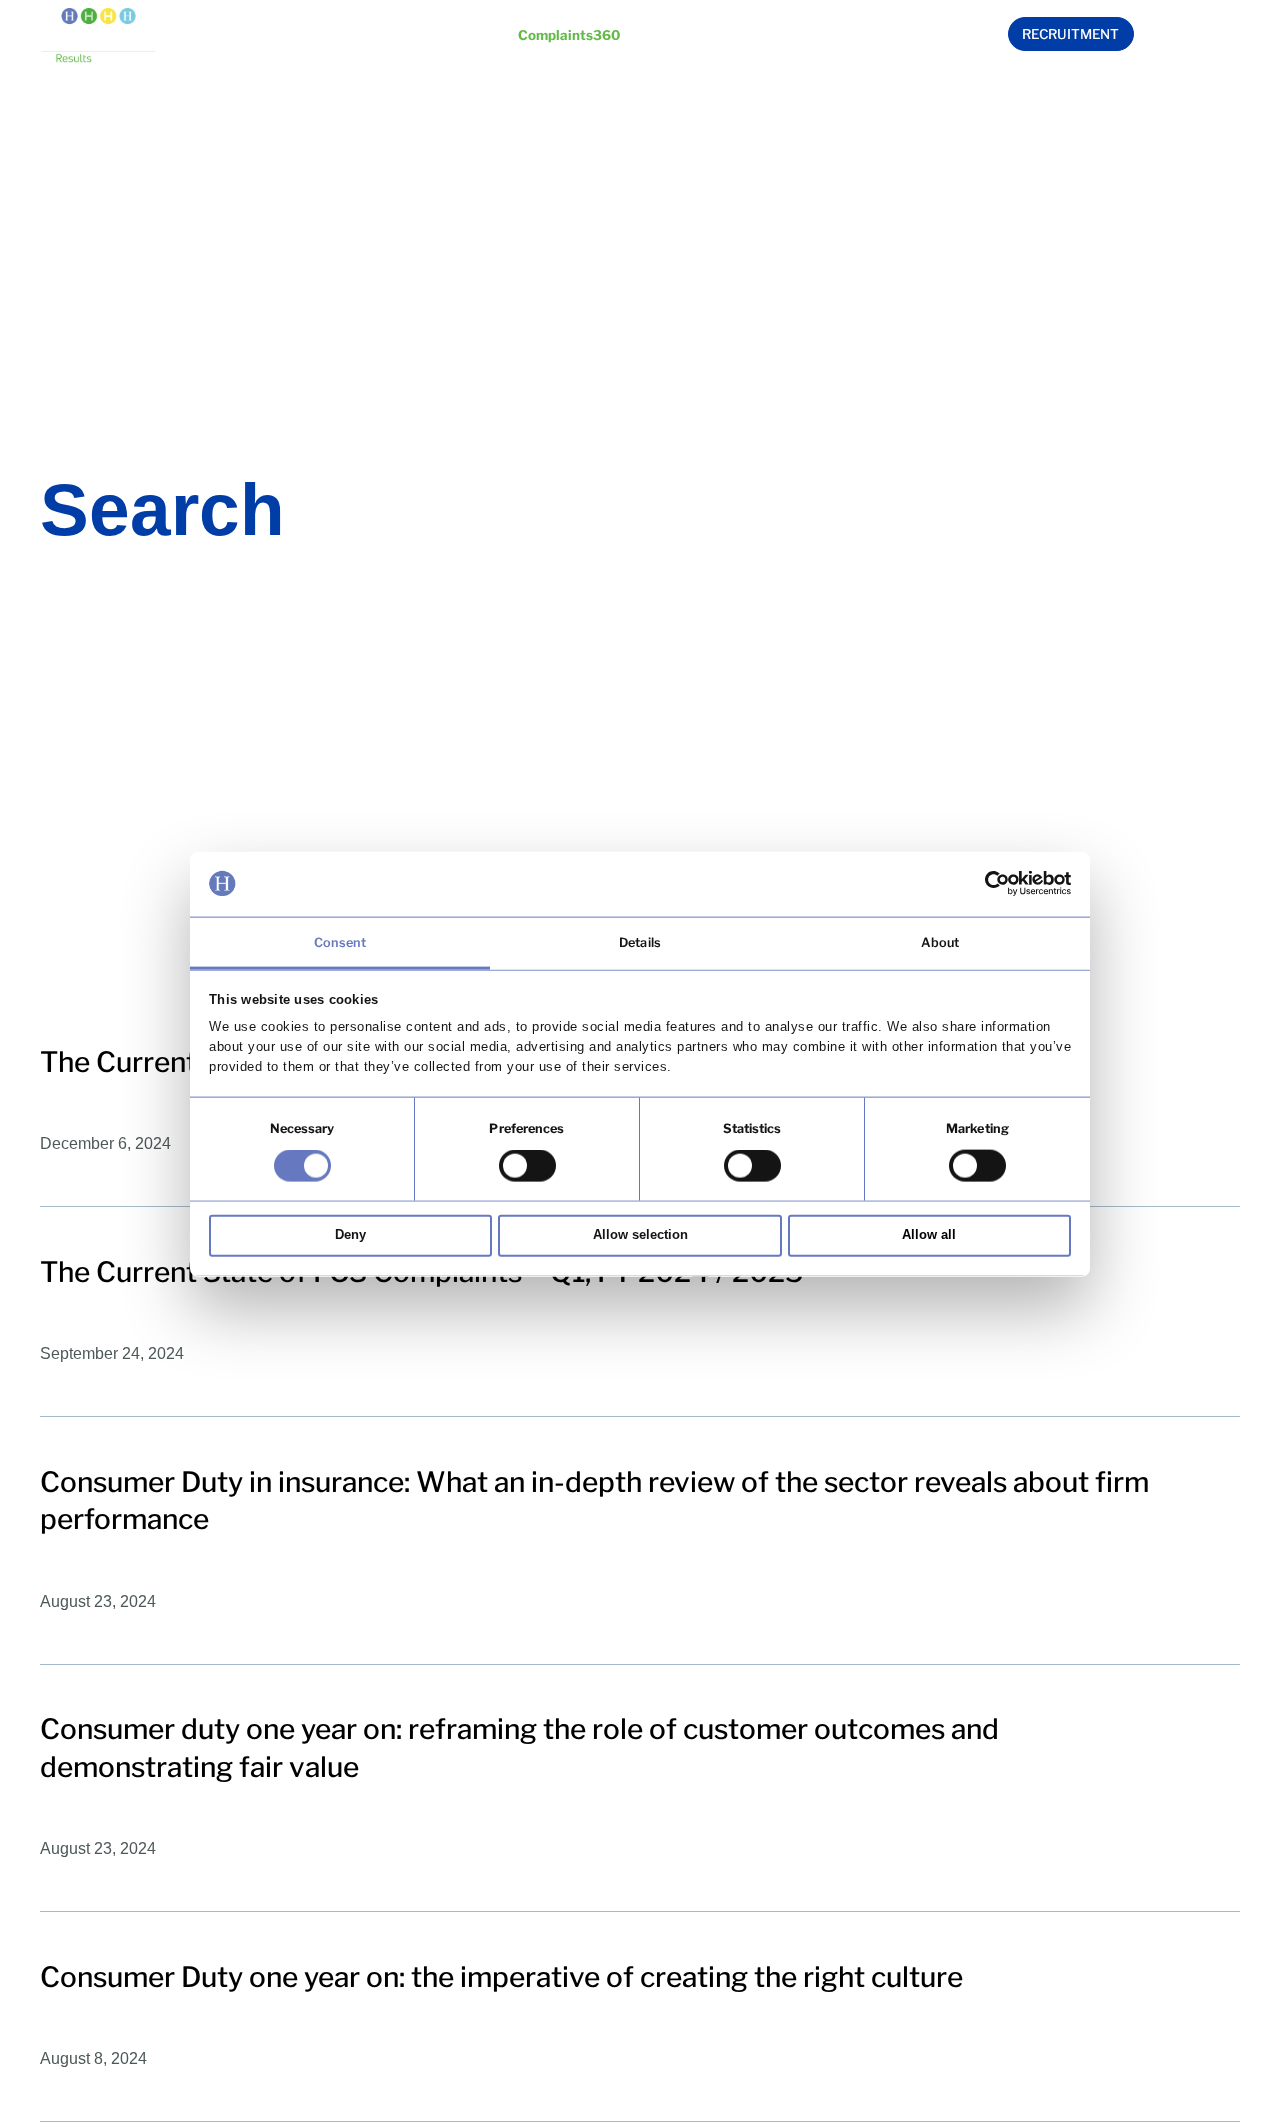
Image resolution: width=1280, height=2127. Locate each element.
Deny (350, 1235)
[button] (388, 37)
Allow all (929, 1235)
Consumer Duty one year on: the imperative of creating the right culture (501, 1977)
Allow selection (640, 1235)
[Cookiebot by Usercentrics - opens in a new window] (983, 883)
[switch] (527, 1165)
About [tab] (940, 941)
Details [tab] (640, 941)
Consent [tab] (340, 941)
